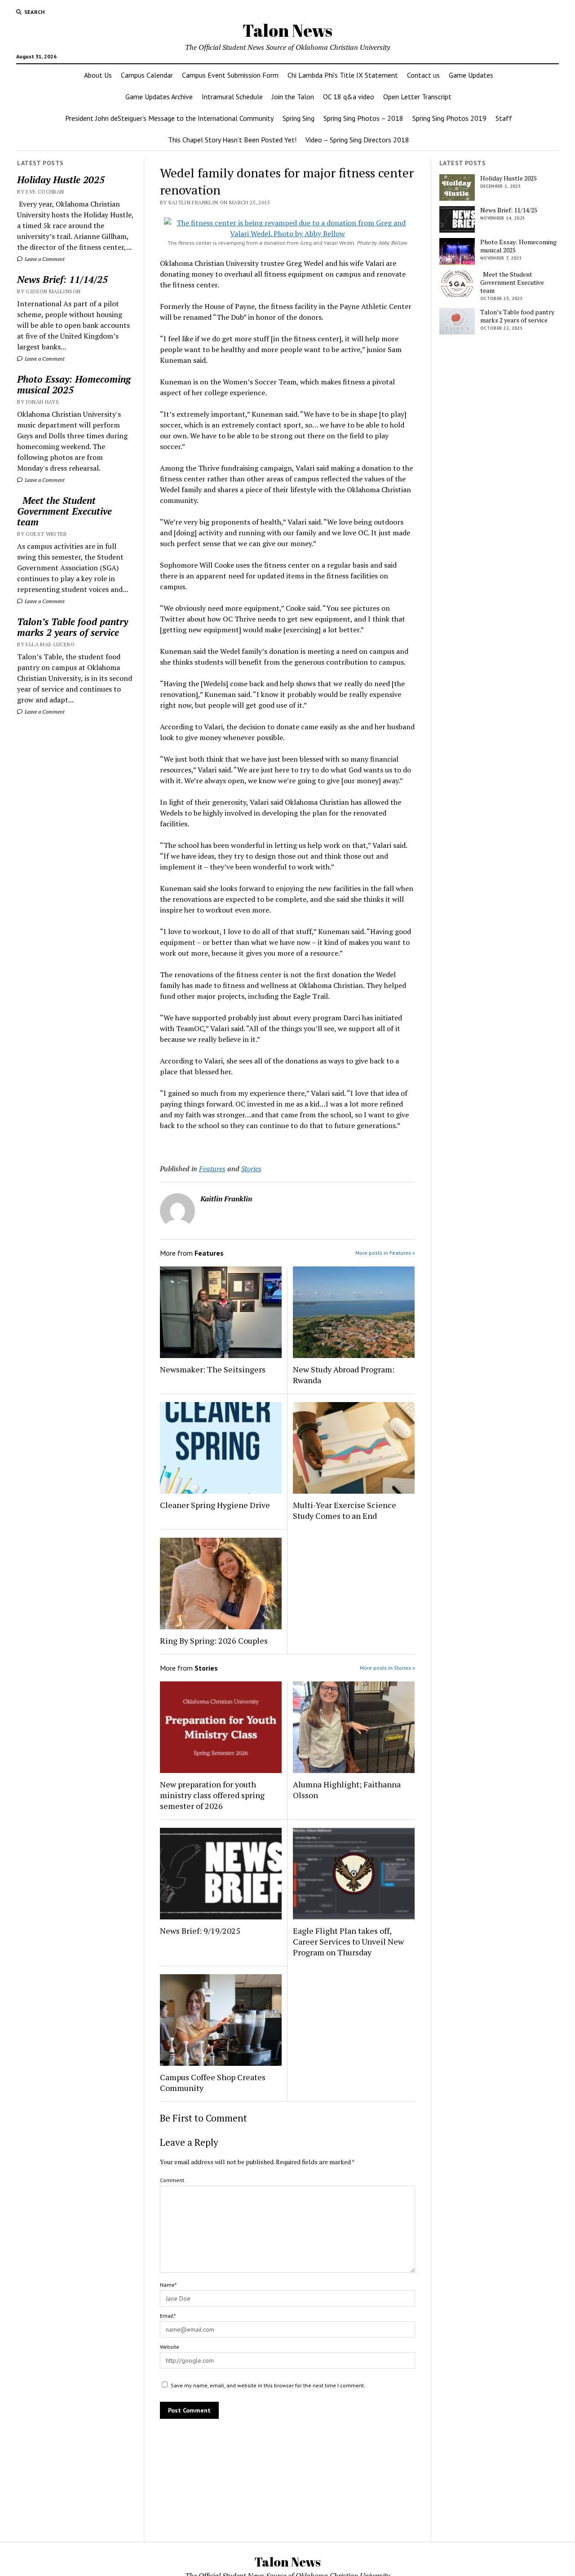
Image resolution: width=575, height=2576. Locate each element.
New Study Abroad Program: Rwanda (344, 1375)
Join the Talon (293, 97)
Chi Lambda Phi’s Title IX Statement (343, 75)
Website (170, 2347)
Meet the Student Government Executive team (64, 511)
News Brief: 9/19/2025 (200, 1931)
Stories (251, 1169)
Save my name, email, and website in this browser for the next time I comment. (268, 2385)
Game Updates (471, 75)
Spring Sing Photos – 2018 (363, 118)
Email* (168, 2316)
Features (212, 1169)
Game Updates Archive (159, 97)
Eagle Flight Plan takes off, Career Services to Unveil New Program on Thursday (348, 1941)
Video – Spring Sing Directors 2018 (357, 140)
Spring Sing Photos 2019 (449, 118)
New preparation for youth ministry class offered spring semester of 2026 (212, 1795)
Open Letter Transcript (417, 97)
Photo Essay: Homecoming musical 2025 (74, 384)
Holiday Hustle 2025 (61, 180)
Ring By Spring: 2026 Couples (214, 1641)
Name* (168, 2285)
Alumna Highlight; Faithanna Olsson (347, 1790)
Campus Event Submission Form (230, 75)
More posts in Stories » (387, 1668)
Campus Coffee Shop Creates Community (213, 2082)
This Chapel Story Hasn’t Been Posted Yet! (232, 140)
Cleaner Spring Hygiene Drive (215, 1505)
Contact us (423, 75)
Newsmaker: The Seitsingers (213, 1369)
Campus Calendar (147, 75)
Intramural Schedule (232, 97)
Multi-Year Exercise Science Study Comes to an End (345, 1510)
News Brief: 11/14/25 (62, 279)
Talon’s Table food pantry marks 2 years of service (73, 627)
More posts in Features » (385, 1253)
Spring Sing (299, 118)
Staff (504, 118)
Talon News (287, 30)
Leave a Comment (44, 259)
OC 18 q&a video (349, 97)
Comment (172, 2180)
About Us (98, 75)
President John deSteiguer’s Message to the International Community (169, 118)
